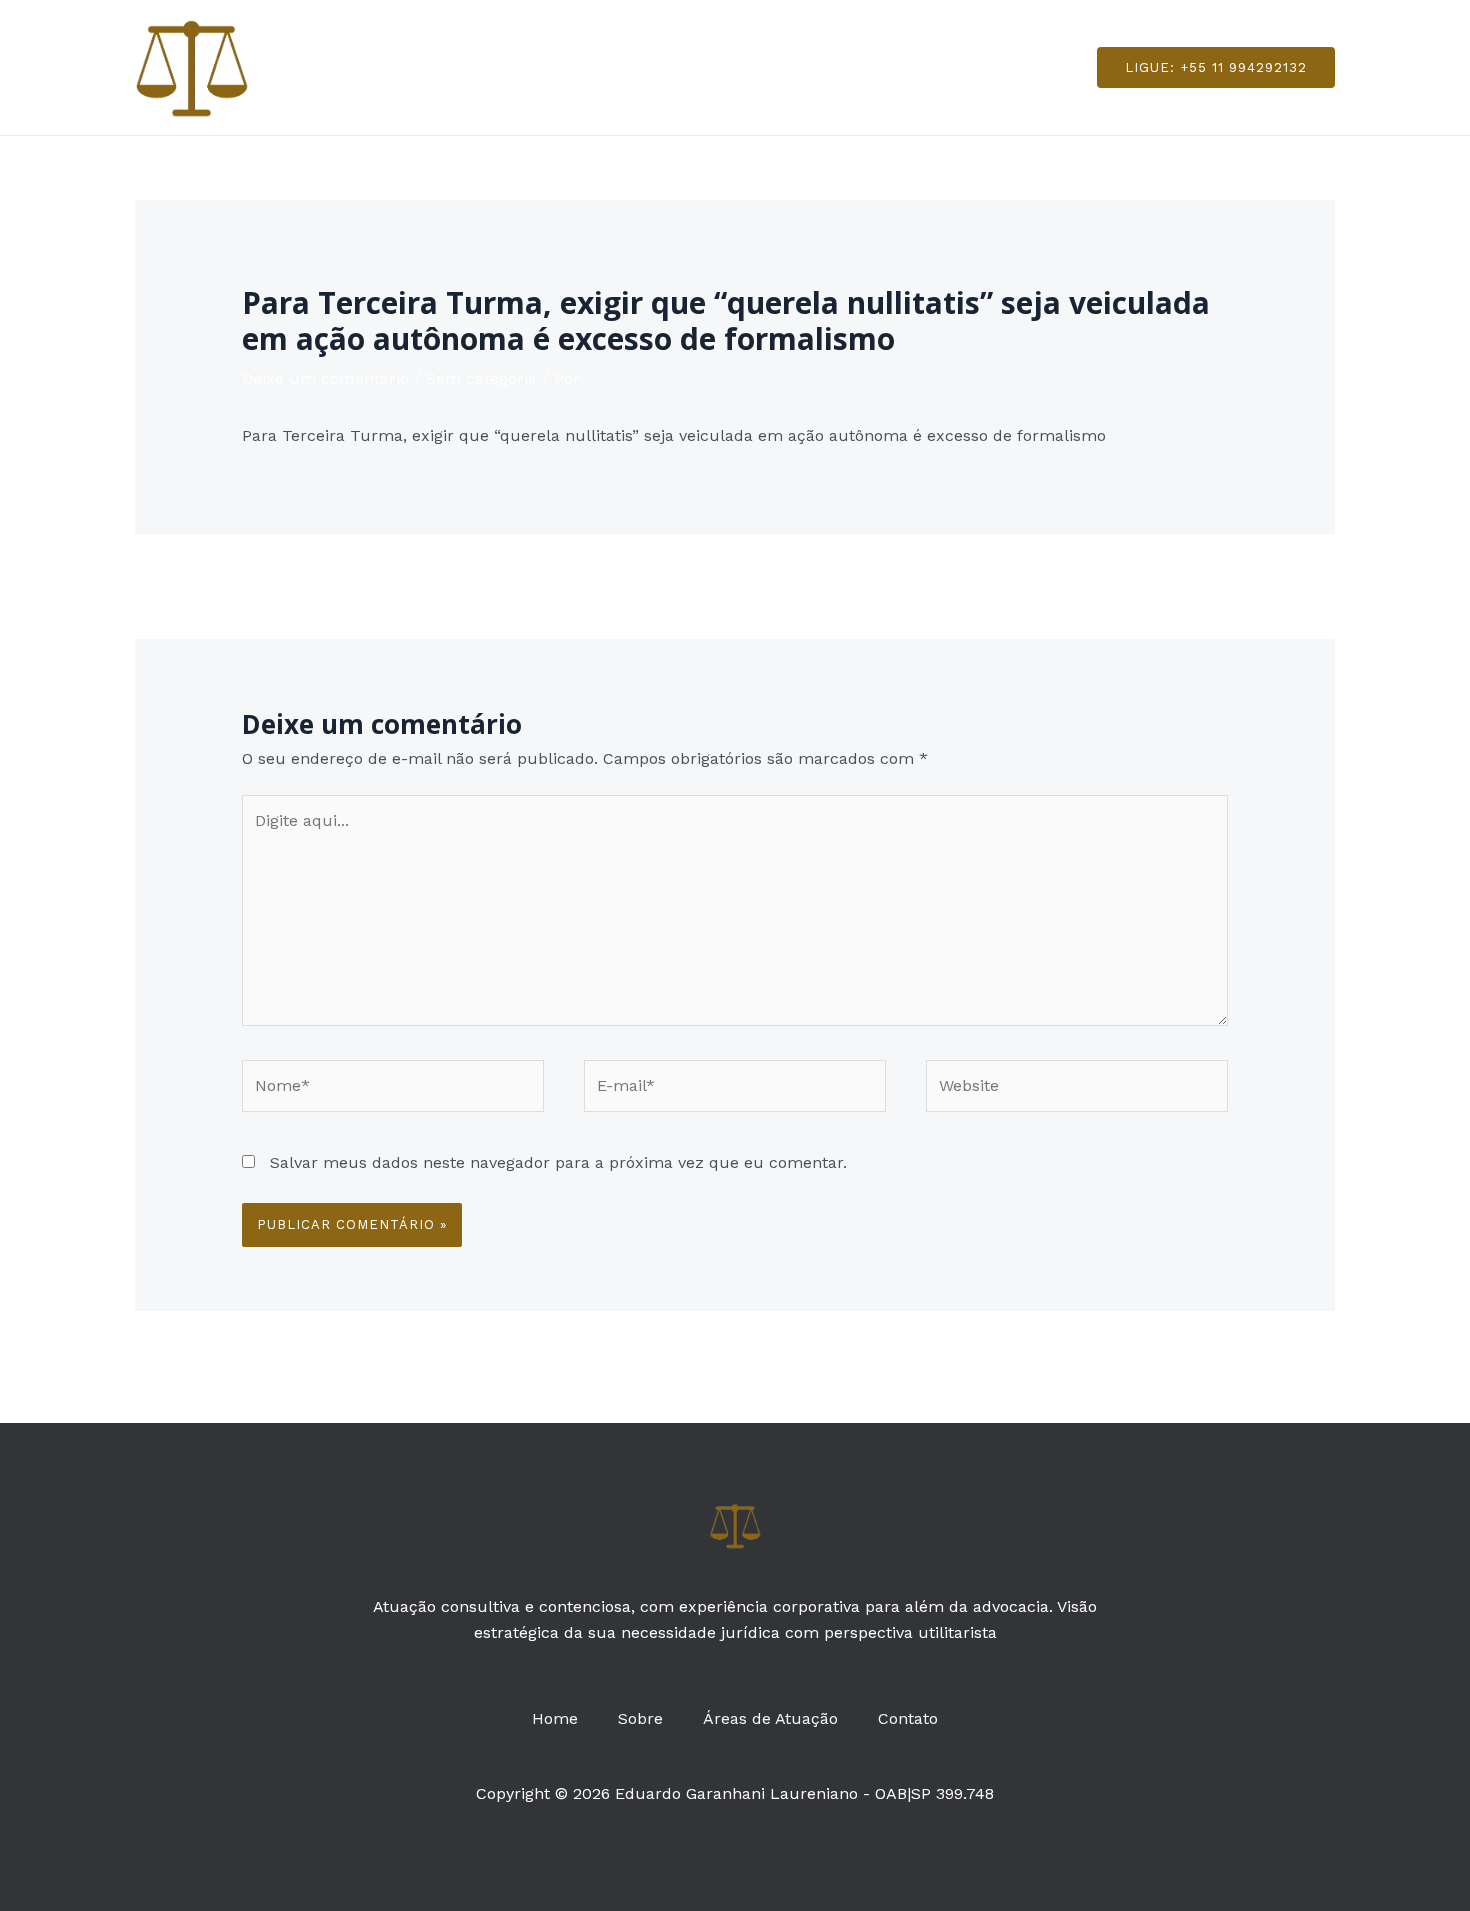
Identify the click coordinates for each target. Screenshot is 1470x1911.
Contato (896, 66)
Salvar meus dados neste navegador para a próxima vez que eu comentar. (558, 1162)
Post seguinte (1270, 584)
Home (567, 66)
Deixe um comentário (325, 378)
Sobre (644, 66)
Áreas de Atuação (766, 66)
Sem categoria (481, 378)
